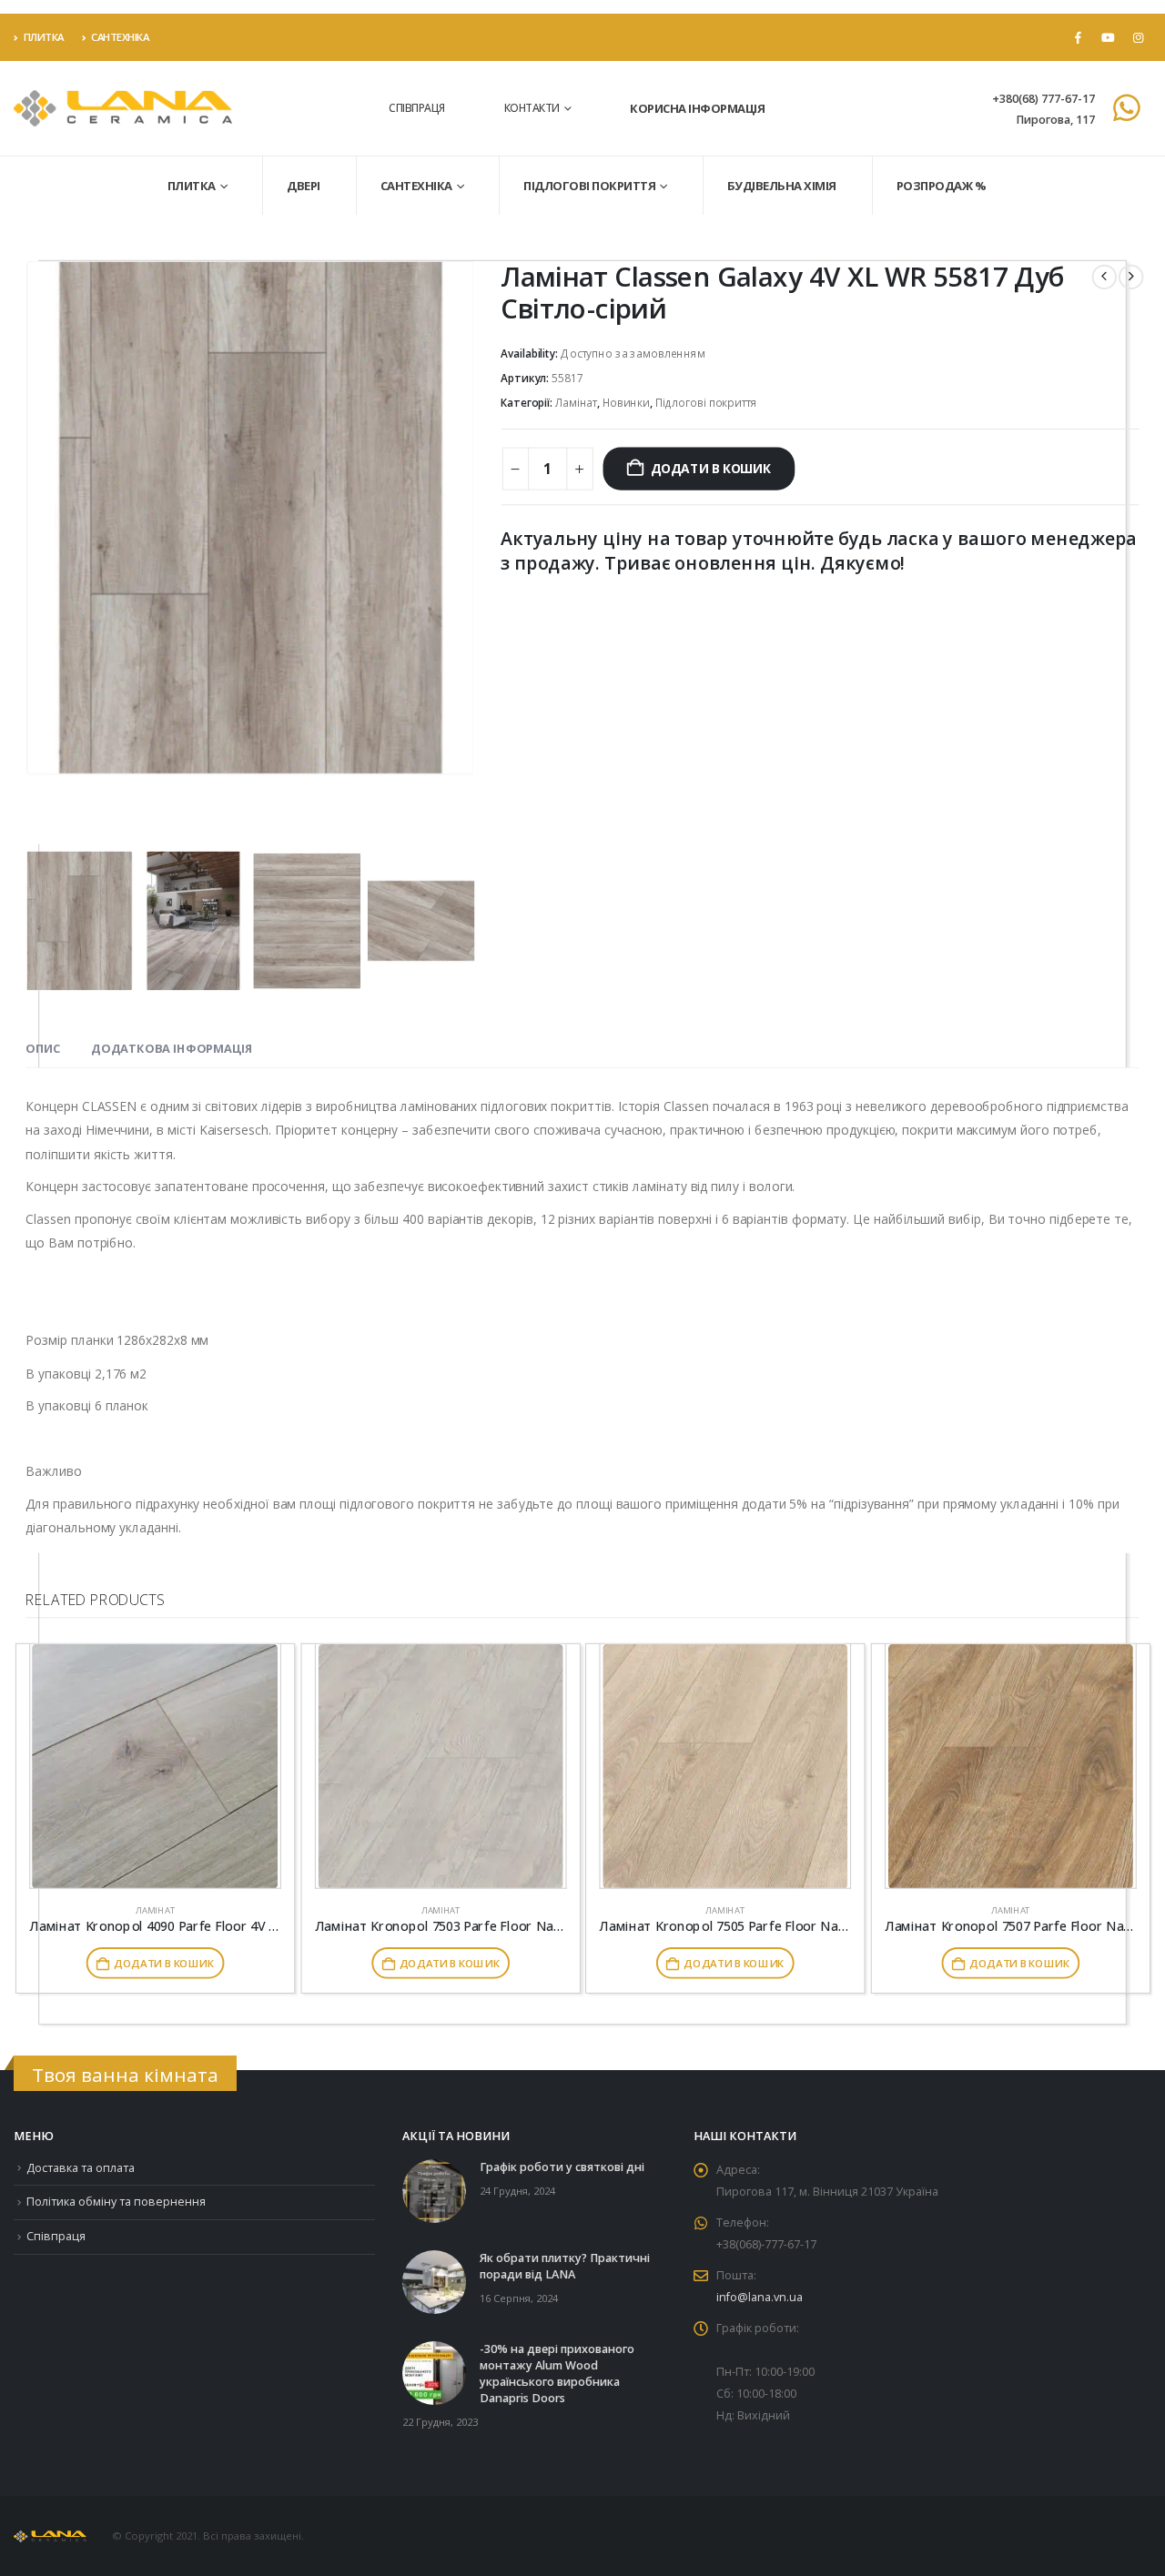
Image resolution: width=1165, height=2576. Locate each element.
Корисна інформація (697, 108)
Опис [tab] (42, 1049)
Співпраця (417, 108)
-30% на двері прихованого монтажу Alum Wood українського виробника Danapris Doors (557, 2374)
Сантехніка (120, 37)
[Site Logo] (123, 109)
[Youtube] (1108, 37)
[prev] (1104, 277)
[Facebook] (1078, 37)
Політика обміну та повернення (116, 2202)
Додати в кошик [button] (163, 1964)
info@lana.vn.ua (760, 2297)
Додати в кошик (710, 468)
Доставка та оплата (81, 2168)
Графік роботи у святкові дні (562, 2167)
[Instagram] (1138, 37)
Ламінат (576, 404)
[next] (1131, 277)
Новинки (626, 404)
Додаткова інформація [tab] (172, 1049)
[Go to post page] (434, 2190)
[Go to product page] (155, 1767)
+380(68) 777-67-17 (1043, 99)
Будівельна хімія (782, 186)
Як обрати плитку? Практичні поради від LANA (565, 2266)
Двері (304, 186)
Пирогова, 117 (1055, 120)
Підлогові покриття (589, 186)
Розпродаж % (942, 186)
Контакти (532, 108)
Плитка (44, 37)
